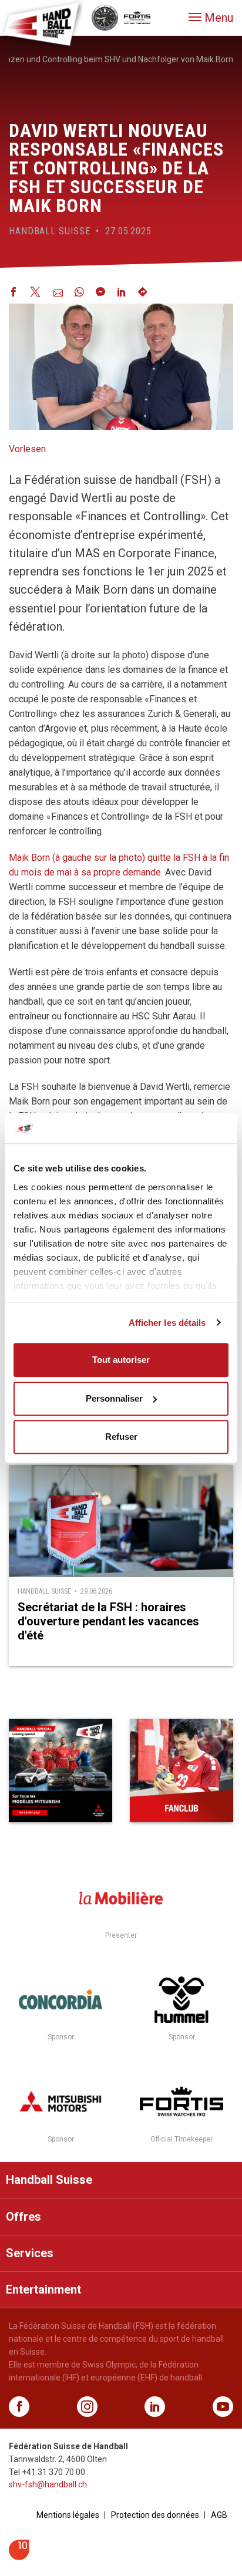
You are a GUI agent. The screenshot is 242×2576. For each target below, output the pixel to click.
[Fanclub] (181, 1770)
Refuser (121, 1437)
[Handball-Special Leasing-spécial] (60, 1770)
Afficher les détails (167, 1323)
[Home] (41, 23)
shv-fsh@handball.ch (48, 2484)
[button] (211, 18)
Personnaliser (114, 1398)
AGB (219, 2515)
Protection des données (155, 2515)
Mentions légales (68, 2515)
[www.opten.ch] (19, 2557)
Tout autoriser (121, 1360)
